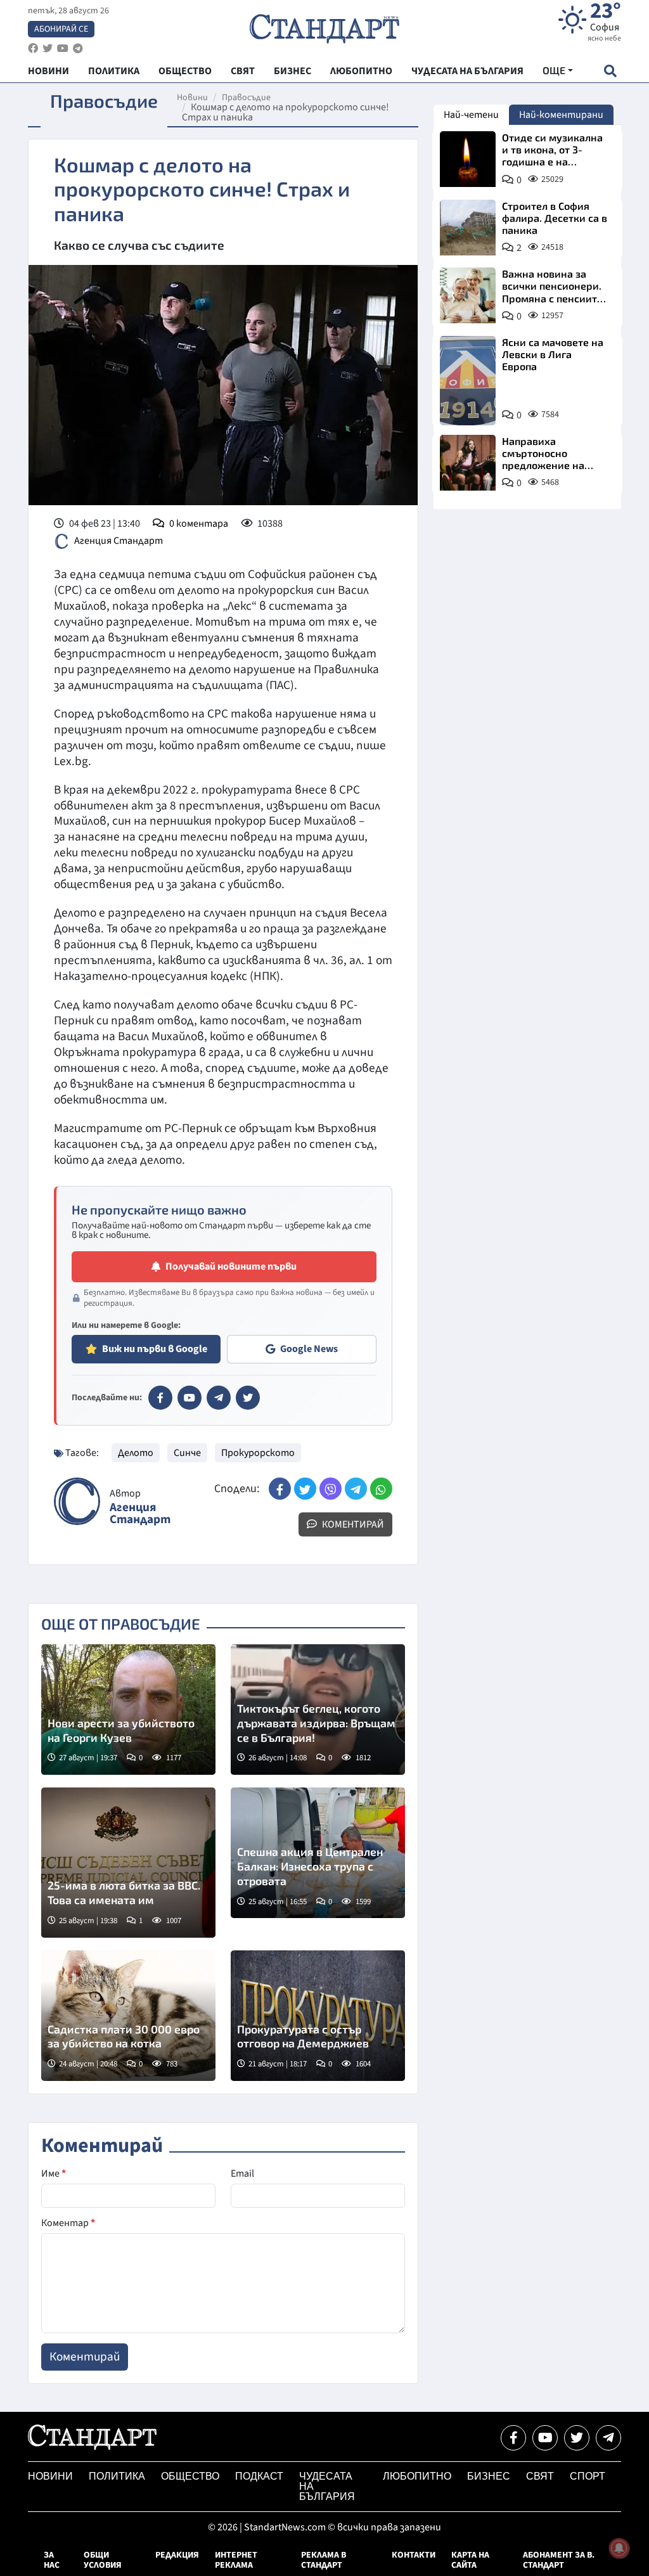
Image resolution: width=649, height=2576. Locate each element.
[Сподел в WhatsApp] (381, 1489)
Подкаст (259, 2476)
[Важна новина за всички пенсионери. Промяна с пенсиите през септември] (468, 295)
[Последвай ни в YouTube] (545, 2438)
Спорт (588, 2476)
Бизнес (489, 2476)
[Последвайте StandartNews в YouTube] (63, 48)
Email (242, 2173)
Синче (187, 1453)
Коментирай (352, 1524)
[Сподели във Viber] (331, 1489)
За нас (52, 2560)
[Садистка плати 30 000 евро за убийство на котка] (128, 2016)
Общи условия (103, 2560)
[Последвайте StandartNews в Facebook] (33, 48)
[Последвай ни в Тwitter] (577, 2438)
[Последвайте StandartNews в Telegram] (78, 48)
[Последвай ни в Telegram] (608, 2438)
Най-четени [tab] (471, 115)
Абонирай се (61, 29)
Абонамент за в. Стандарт (559, 2560)
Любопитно (417, 2476)
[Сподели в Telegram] (356, 1489)
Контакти (414, 2555)
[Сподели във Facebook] (280, 1489)
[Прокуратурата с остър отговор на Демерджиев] (318, 2016)
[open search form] (610, 71)
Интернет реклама (236, 2560)
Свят (540, 2476)
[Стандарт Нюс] (92, 2447)
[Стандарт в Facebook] (160, 1398)
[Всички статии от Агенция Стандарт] (77, 1501)
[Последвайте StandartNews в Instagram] (48, 48)
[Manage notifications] (619, 2548)
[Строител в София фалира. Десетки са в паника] (468, 228)
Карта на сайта (470, 2560)
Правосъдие (246, 98)
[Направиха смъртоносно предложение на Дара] (468, 463)
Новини (192, 98)
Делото (136, 1453)
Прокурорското (258, 1453)
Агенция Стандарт (119, 541)
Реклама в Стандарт (324, 2560)
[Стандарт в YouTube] (190, 1398)
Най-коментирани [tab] (561, 115)
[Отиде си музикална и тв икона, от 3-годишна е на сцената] (468, 159)
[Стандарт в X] (248, 1398)
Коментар (68, 2223)
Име (54, 2173)
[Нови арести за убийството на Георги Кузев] (128, 1710)
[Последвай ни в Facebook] (513, 2438)
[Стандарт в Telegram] (219, 1398)
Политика (117, 2476)
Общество (190, 2476)
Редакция (177, 2555)
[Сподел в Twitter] (305, 1489)
